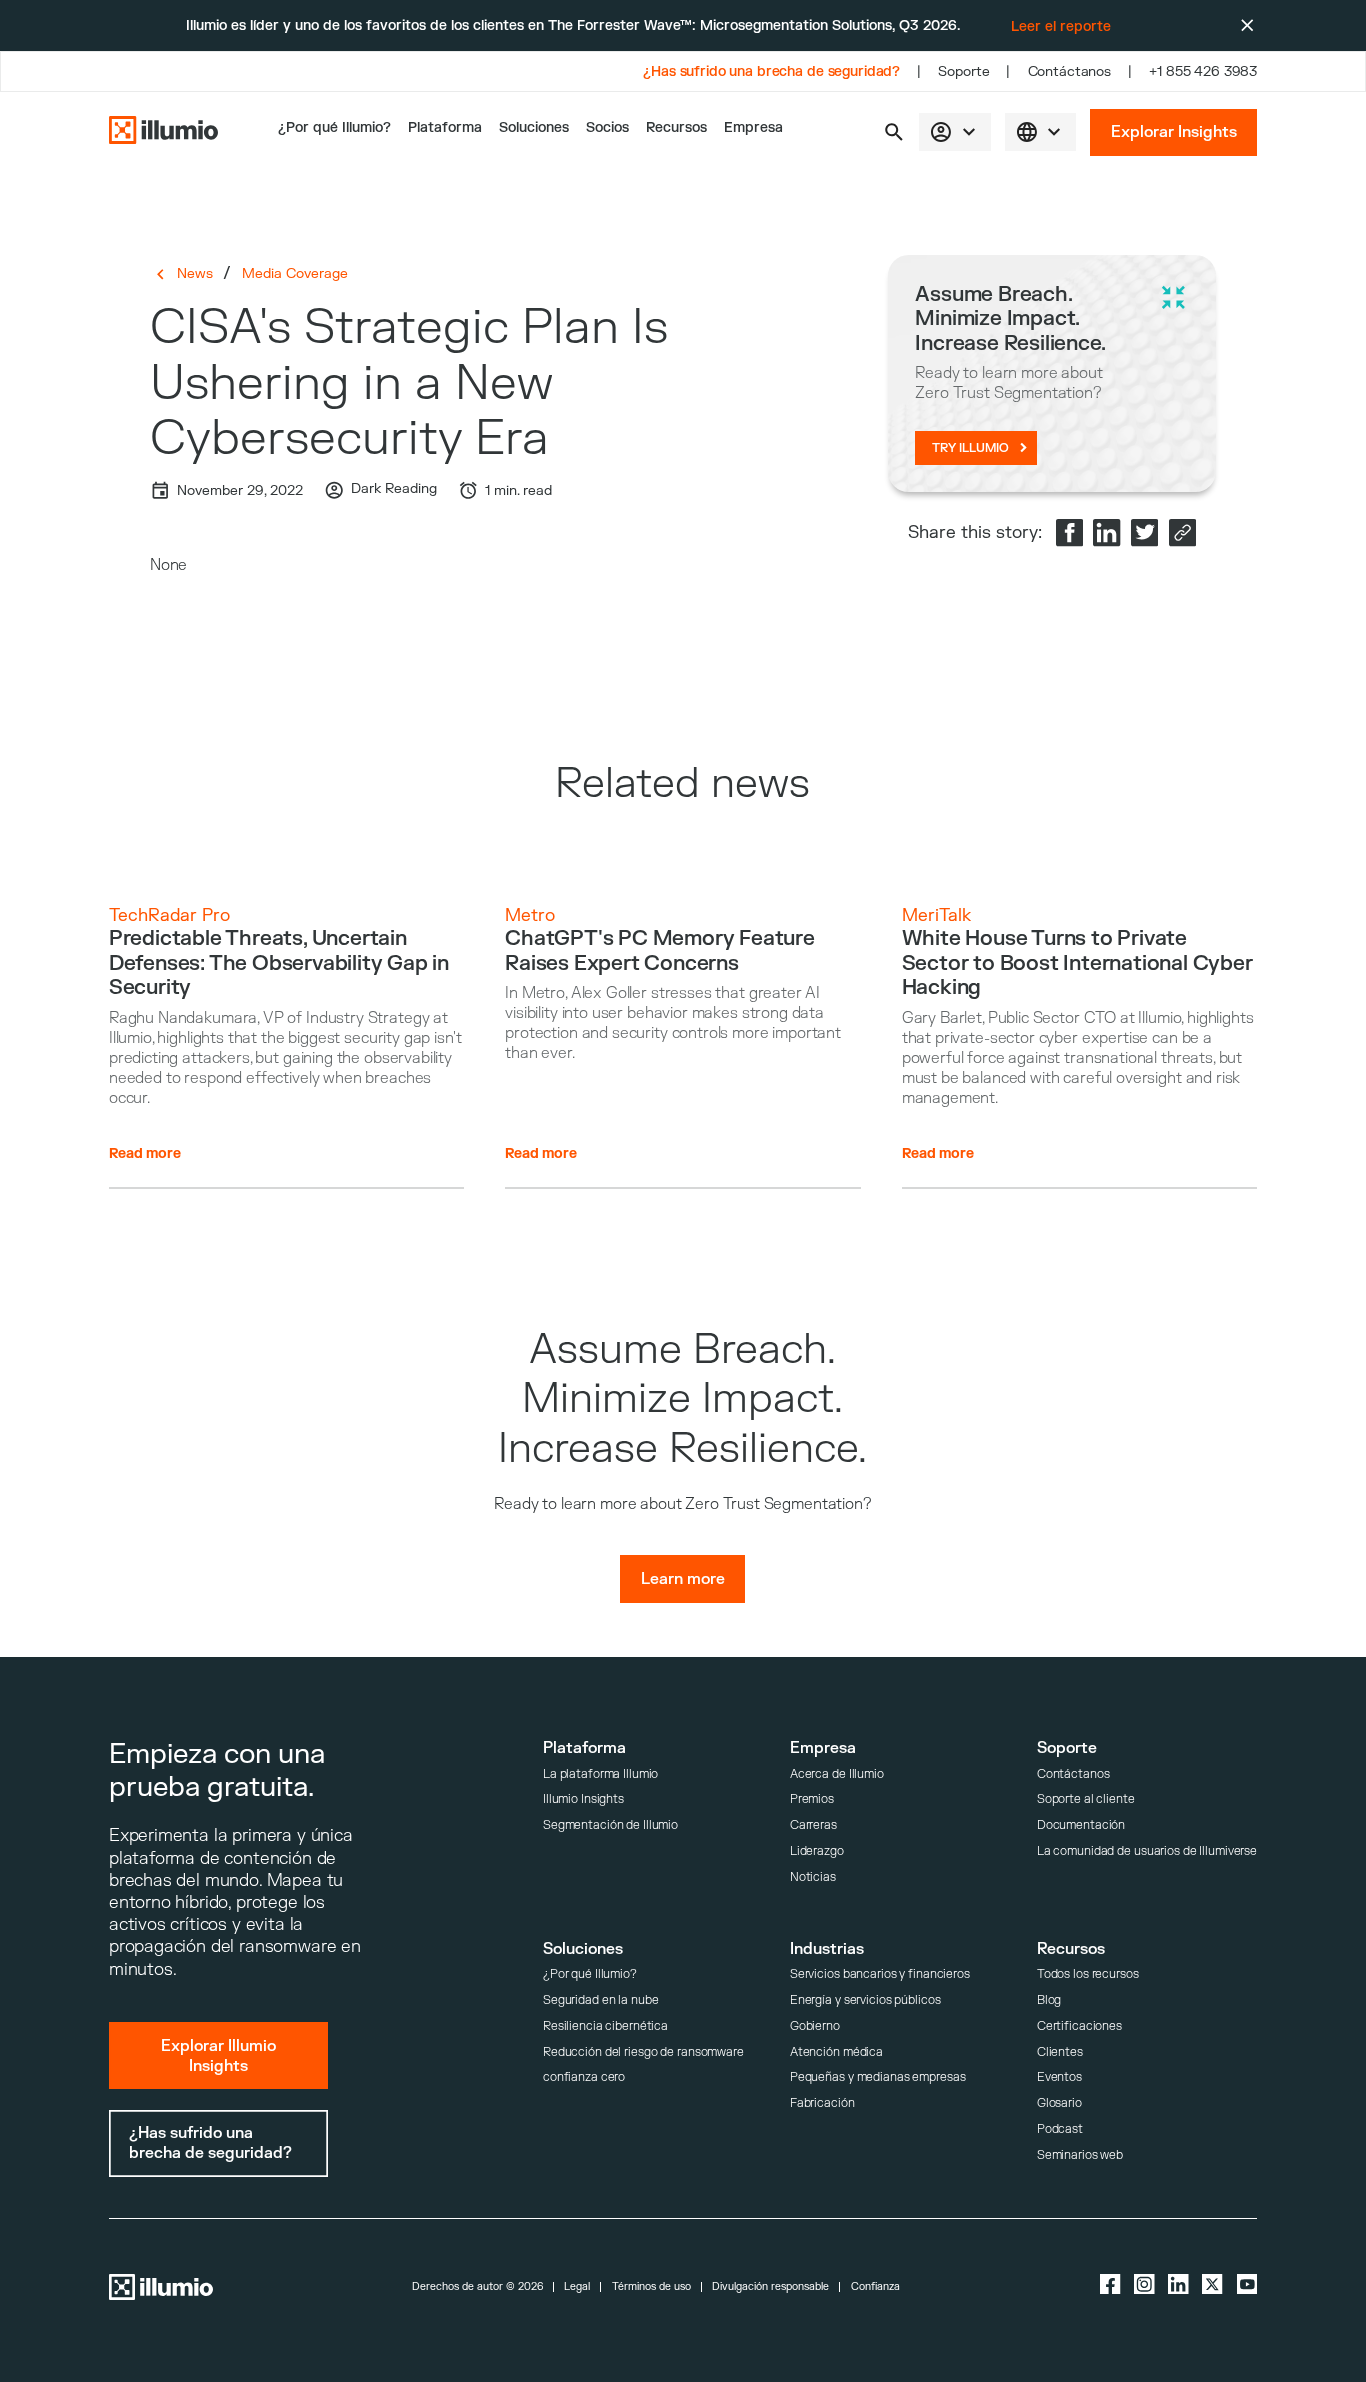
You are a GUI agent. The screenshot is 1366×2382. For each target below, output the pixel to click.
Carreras (813, 1825)
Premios (812, 1799)
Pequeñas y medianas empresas (878, 2077)
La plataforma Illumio (601, 1774)
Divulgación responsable (770, 2287)
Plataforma (445, 127)
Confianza (875, 2287)
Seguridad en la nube (601, 2000)
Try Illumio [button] (970, 447)
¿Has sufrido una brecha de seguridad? (771, 71)
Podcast (1060, 2129)
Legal (577, 2287)
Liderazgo (817, 1851)
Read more (145, 1153)
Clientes (1060, 2052)
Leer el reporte (1061, 26)
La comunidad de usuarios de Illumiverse (1147, 1851)
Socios (607, 127)
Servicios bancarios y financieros (880, 1974)
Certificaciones (1079, 2026)
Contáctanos (1070, 71)
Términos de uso (651, 2287)
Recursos (676, 127)
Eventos (1059, 2077)
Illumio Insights (583, 1799)
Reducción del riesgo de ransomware (643, 2052)
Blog (1049, 2000)
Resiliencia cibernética (605, 2026)
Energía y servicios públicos (865, 2000)
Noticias (813, 1877)
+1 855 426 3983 (1203, 71)
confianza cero (584, 2077)
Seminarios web (1080, 2155)
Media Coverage (295, 273)
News (195, 273)
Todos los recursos (1088, 1974)
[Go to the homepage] (163, 132)
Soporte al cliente (1086, 1799)
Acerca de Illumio (837, 1774)
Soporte (963, 71)
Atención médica (836, 2052)
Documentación (1081, 1825)
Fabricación (822, 2103)
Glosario (1059, 2103)
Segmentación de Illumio (610, 1825)
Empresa (753, 127)
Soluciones (534, 127)
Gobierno (815, 2026)
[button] (894, 132)
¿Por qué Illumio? (590, 1974)
